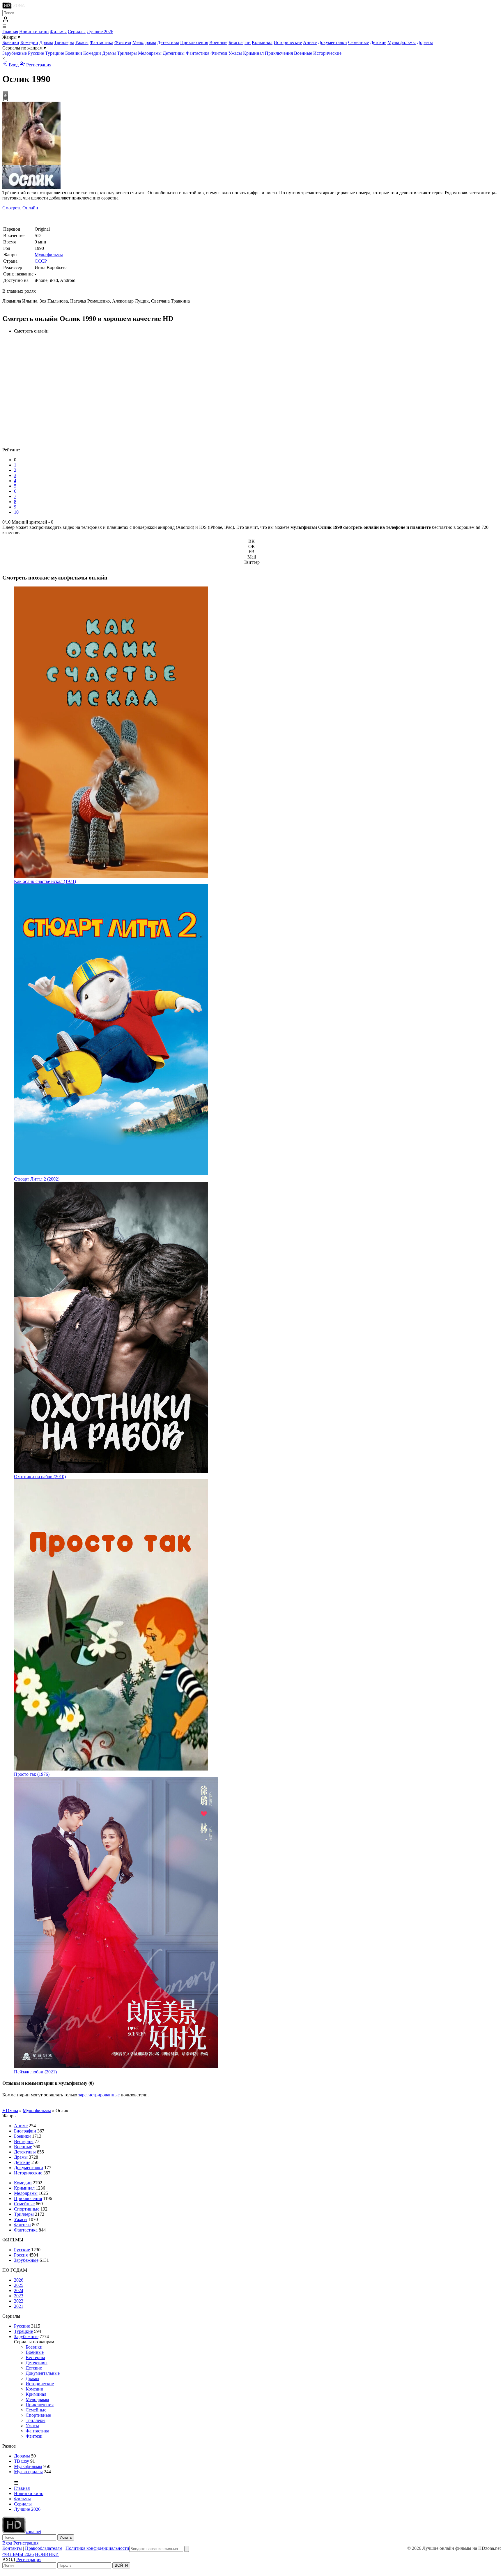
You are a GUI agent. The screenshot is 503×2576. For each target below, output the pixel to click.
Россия (21, 2255)
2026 (19, 2280)
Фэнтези (123, 42)
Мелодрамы (144, 42)
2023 (19, 2296)
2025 (19, 2285)
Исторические (288, 42)
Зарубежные (15, 53)
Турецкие (55, 53)
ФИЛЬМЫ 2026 (18, 2554)
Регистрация (38, 65)
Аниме (310, 42)
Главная (10, 32)
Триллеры (64, 42)
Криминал (262, 42)
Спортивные (27, 2209)
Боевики (11, 42)
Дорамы (425, 42)
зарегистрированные (99, 2095)
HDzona (10, 2111)
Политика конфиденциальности (97, 2548)
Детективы (168, 42)
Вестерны (24, 2141)
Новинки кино (34, 32)
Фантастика (101, 42)
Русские (36, 53)
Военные (218, 42)
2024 (19, 2290)
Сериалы (77, 32)
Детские (378, 42)
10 (16, 512)
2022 (19, 2301)
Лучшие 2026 (100, 32)
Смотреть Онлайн (20, 208)
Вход (14, 65)
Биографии (240, 42)
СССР (41, 261)
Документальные (43, 2373)
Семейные (358, 42)
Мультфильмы (402, 42)
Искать (66, 2537)
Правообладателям (44, 2548)
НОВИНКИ (47, 2554)
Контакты (12, 2548)
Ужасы (82, 42)
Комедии (29, 42)
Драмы (46, 42)
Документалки (332, 42)
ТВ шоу (22, 2461)
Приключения (194, 42)
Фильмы (58, 32)
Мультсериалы (28, 2472)
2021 (19, 2306)
